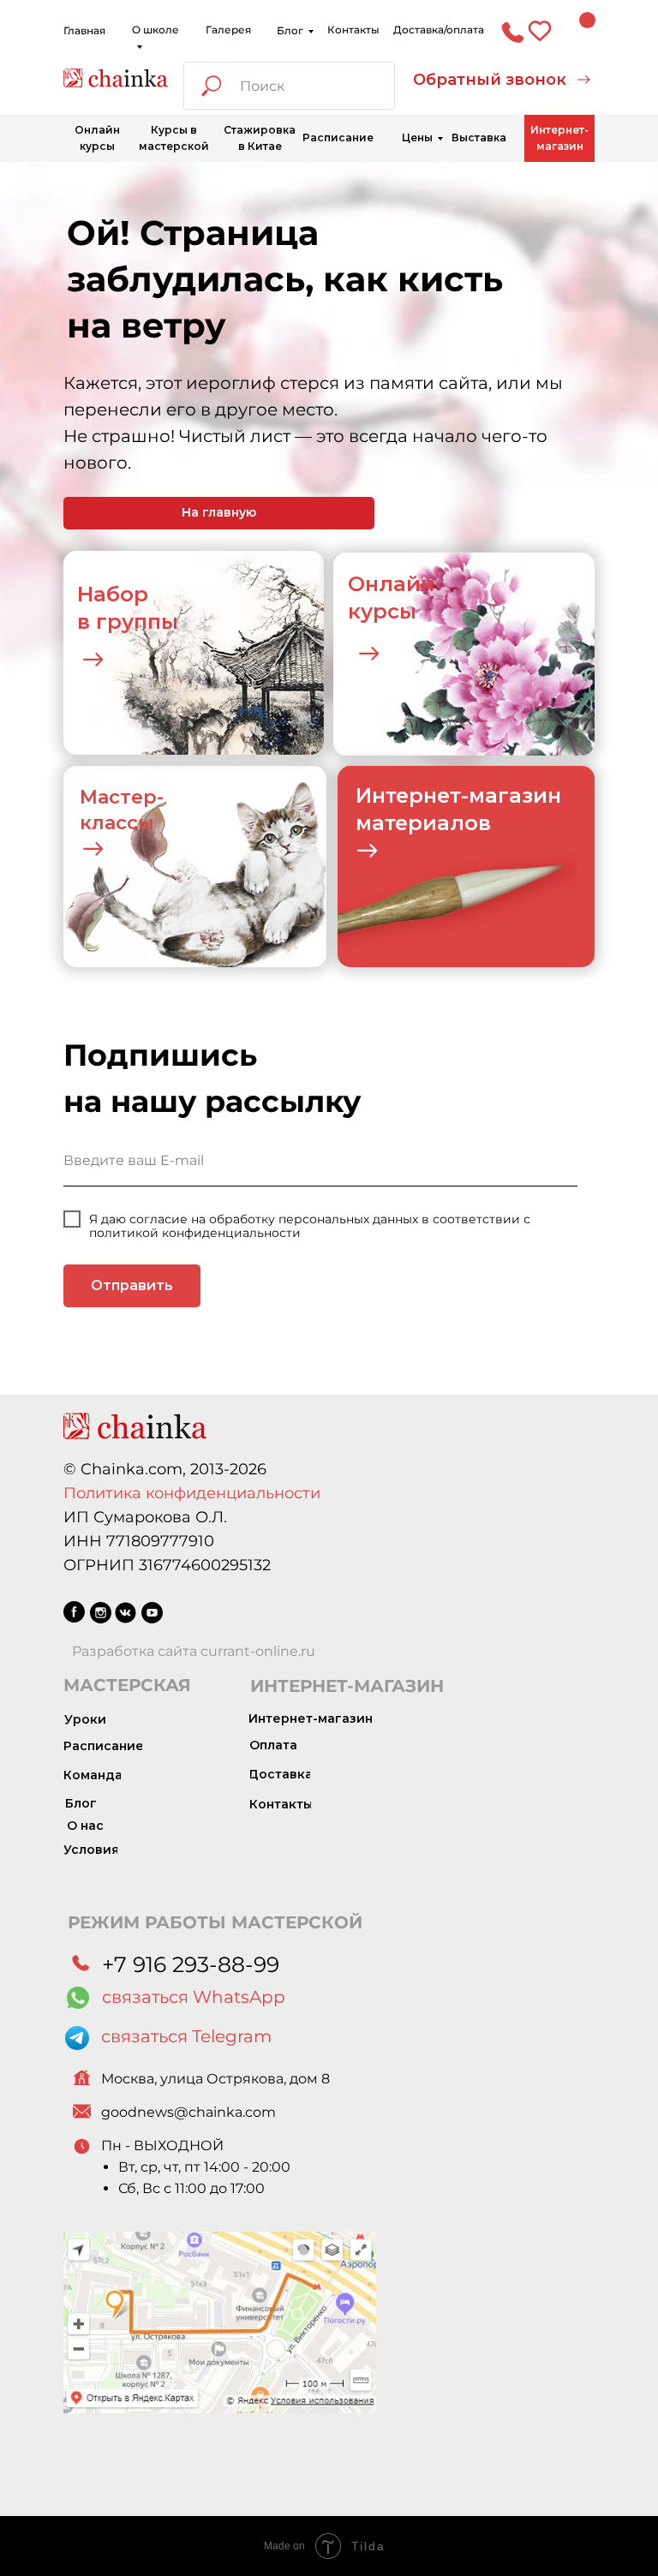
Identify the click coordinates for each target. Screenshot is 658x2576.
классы (117, 823)
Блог (290, 30)
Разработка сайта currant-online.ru (194, 1651)
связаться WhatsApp (194, 1997)
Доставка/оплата (439, 30)
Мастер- (122, 797)
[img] (116, 78)
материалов (423, 823)
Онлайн (391, 584)
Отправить (132, 1285)
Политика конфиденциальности (192, 1493)
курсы (382, 611)
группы (137, 622)
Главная (84, 30)
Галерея (228, 30)
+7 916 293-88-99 (191, 1964)
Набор (113, 594)
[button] (502, 80)
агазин (523, 795)
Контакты (353, 30)
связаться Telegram (186, 2036)
